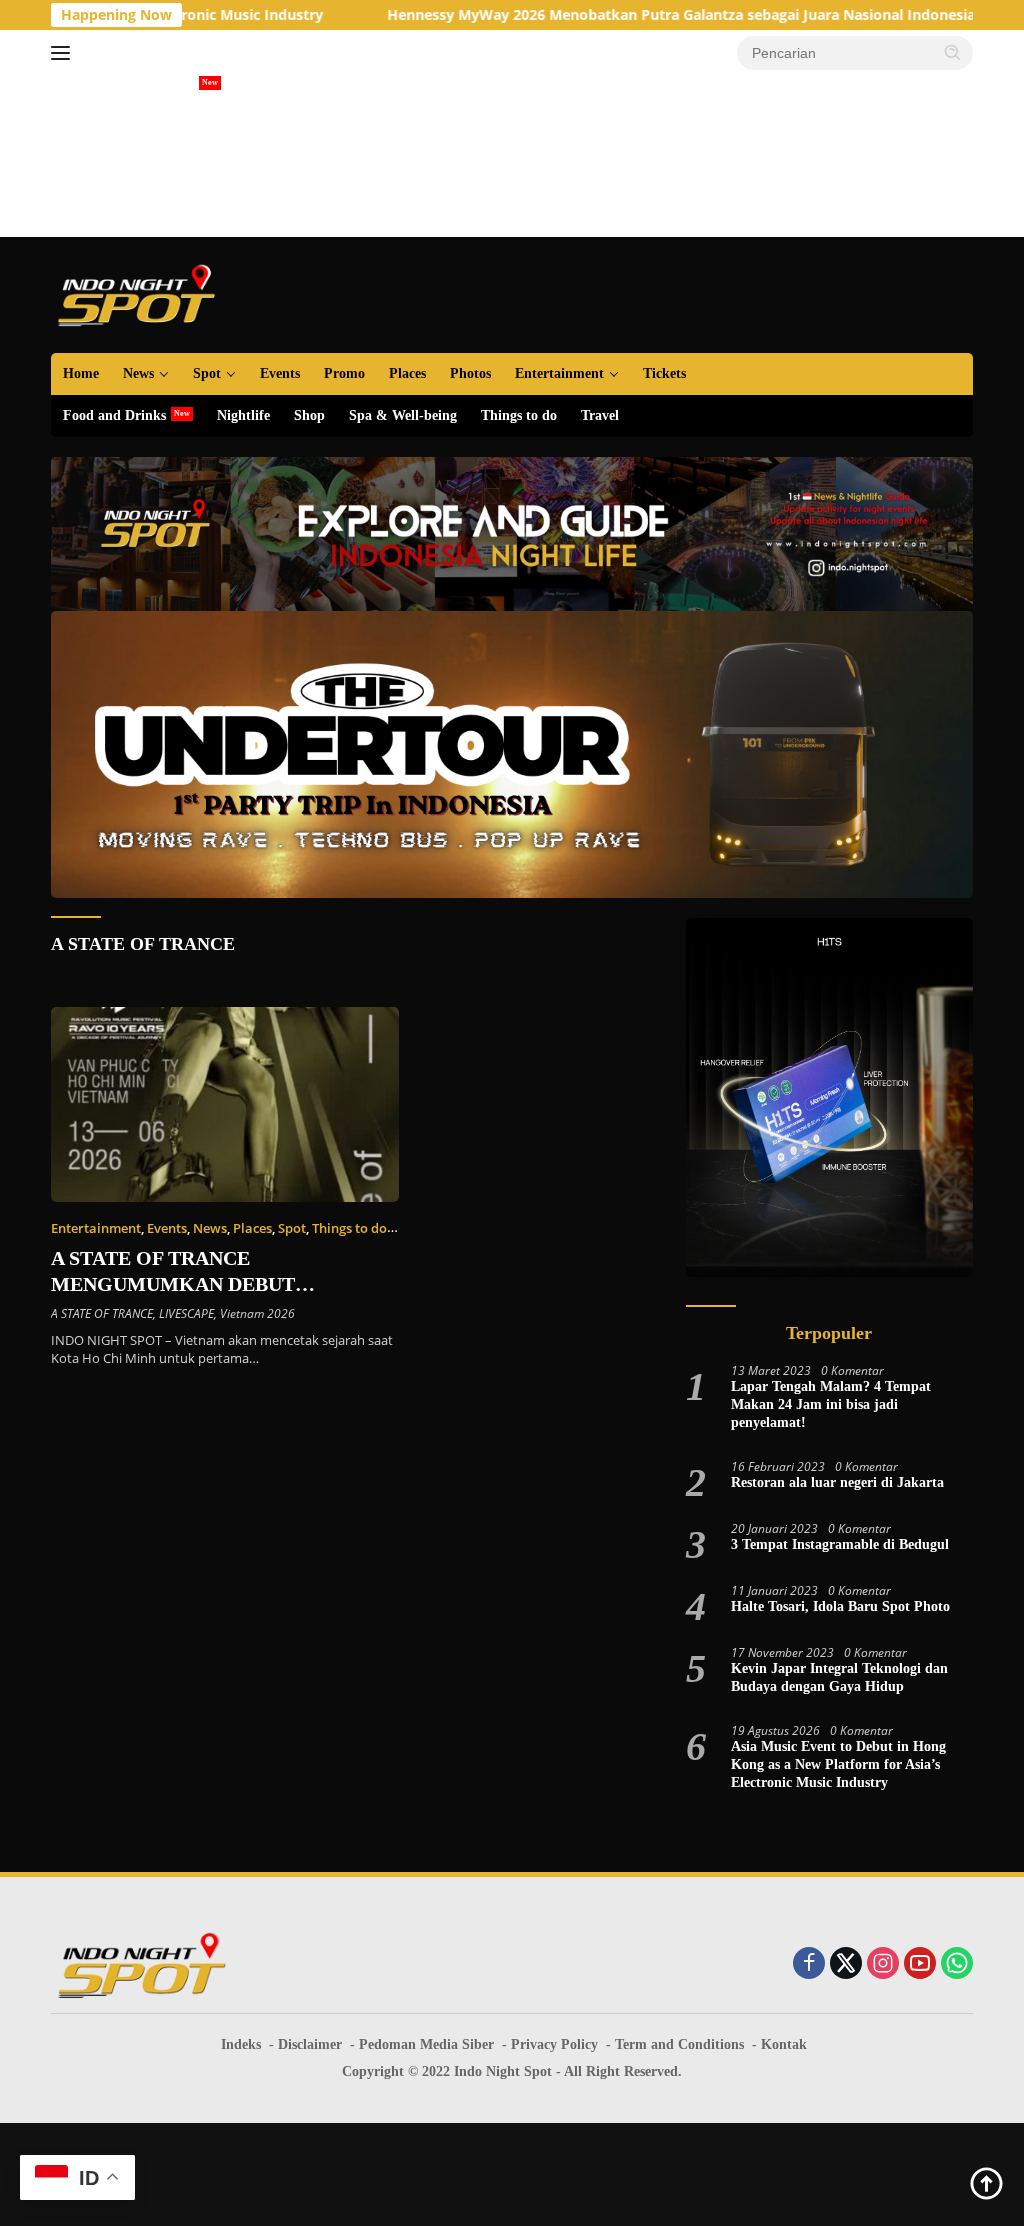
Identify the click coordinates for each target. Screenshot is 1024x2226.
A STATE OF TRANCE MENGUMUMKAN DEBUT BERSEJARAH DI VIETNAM (180, 1284)
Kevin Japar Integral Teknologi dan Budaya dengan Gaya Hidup (839, 1677)
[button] (953, 52)
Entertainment (559, 373)
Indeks (241, 2044)
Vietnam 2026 (257, 1313)
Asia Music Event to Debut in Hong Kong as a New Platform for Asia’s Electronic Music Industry (838, 1764)
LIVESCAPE (186, 1313)
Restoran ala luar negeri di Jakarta (837, 1482)
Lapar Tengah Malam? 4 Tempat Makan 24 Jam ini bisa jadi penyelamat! (831, 1404)
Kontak (784, 2044)
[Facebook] (809, 1964)
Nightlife (243, 415)
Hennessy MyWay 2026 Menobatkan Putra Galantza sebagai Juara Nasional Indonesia (603, 15)
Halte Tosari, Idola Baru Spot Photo (840, 1606)
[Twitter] (846, 1964)
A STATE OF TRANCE (143, 944)
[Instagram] (883, 1964)
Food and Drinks (114, 415)
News (138, 373)
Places (407, 373)
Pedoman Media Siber (426, 2044)
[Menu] (64, 53)
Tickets (664, 373)
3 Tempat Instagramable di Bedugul (840, 1544)
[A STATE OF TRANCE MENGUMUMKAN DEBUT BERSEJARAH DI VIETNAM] (225, 1105)
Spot (207, 373)
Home (81, 373)
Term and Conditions (679, 2044)
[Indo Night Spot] (136, 293)
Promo (344, 373)
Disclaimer (310, 2044)
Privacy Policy (554, 2044)
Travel (600, 415)
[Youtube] (920, 1964)
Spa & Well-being (403, 415)
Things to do (519, 415)
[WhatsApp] (957, 1964)
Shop (309, 415)
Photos (470, 373)
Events (280, 373)
